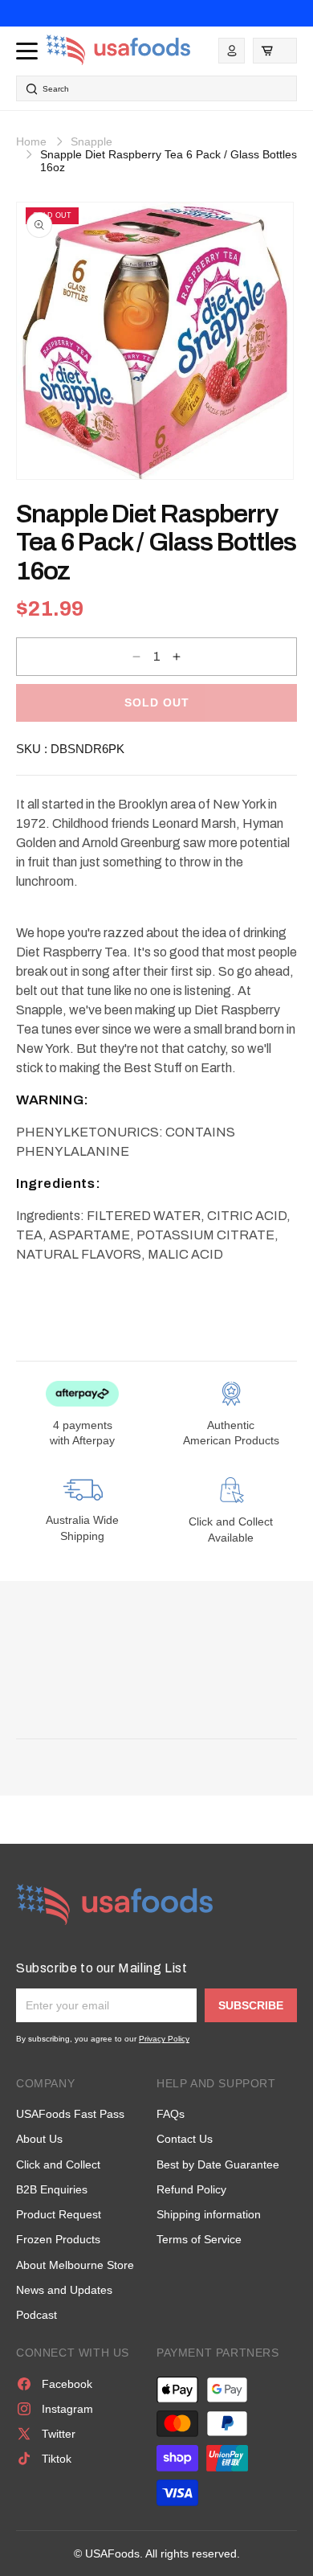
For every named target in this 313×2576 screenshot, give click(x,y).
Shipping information (209, 2214)
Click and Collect (58, 2164)
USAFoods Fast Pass (70, 2114)
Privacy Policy (164, 2039)
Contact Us (185, 2139)
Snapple (91, 141)
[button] (275, 51)
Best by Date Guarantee (218, 2164)
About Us (39, 2139)
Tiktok (57, 2459)
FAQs (171, 2114)
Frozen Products (58, 2239)
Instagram (67, 2409)
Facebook (67, 2384)
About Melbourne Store (75, 2265)
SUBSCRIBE (251, 2005)
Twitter (59, 2434)
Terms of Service (199, 2239)
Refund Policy (191, 2189)
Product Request (59, 2214)
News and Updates (64, 2290)
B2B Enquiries (52, 2189)
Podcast (37, 2315)
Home (31, 141)
